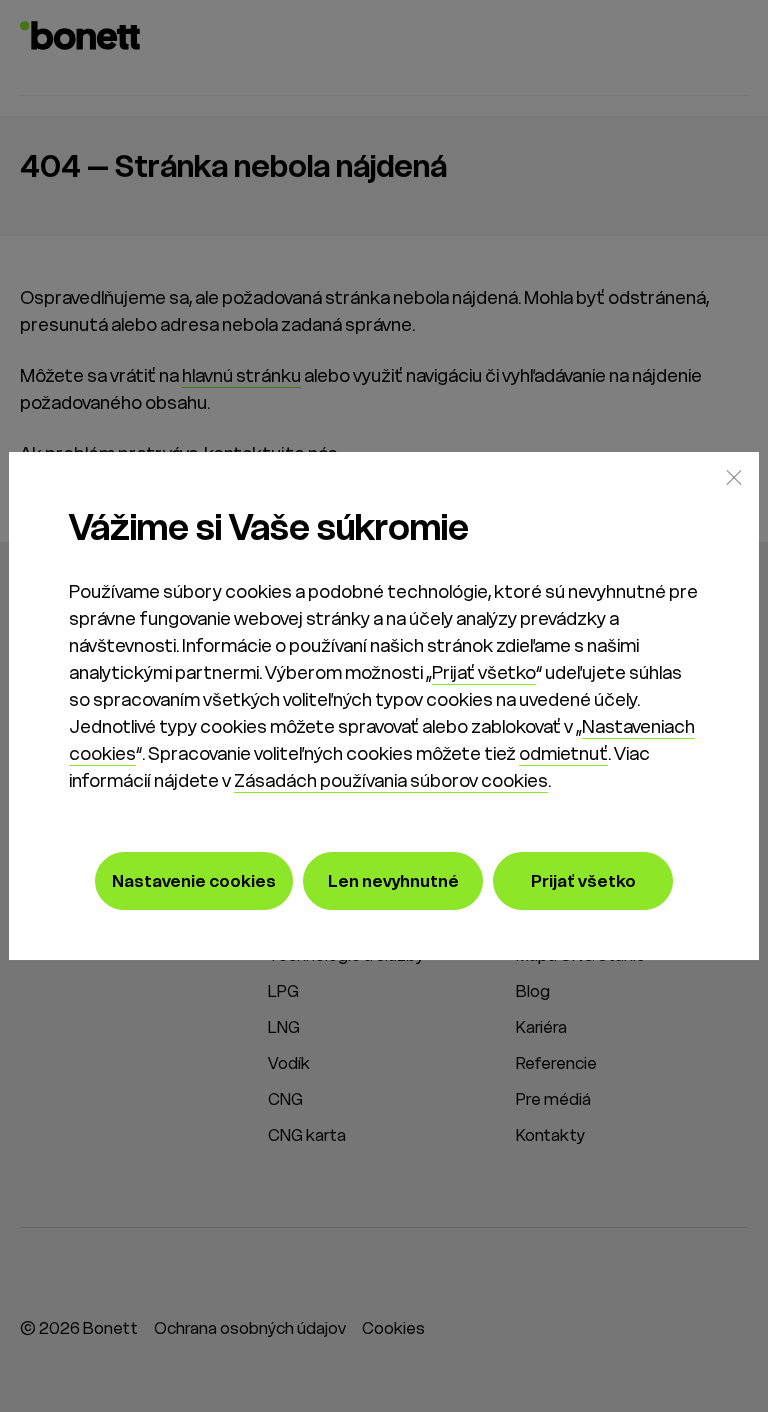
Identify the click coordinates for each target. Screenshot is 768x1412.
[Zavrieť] (734, 477)
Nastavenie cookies (194, 881)
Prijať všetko (484, 672)
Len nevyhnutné (393, 881)
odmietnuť (563, 753)
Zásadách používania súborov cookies (391, 780)
